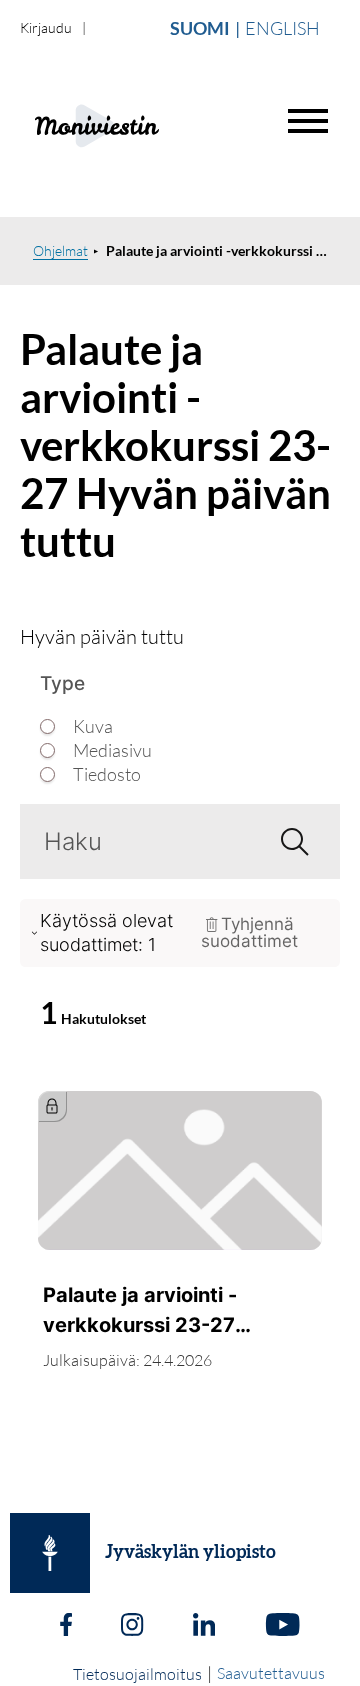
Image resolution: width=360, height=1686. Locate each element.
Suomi (200, 28)
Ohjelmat (60, 250)
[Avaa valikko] (308, 121)
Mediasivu (112, 750)
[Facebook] (66, 1627)
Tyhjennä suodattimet (249, 932)
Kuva (93, 726)
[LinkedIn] (204, 1627)
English (282, 28)
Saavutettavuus (271, 1673)
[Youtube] (282, 1627)
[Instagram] (132, 1627)
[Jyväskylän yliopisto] (50, 1553)
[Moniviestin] (146, 123)
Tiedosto (107, 774)
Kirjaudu (46, 27)
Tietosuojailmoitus (137, 1674)
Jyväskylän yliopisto (190, 1553)
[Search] (287, 841)
